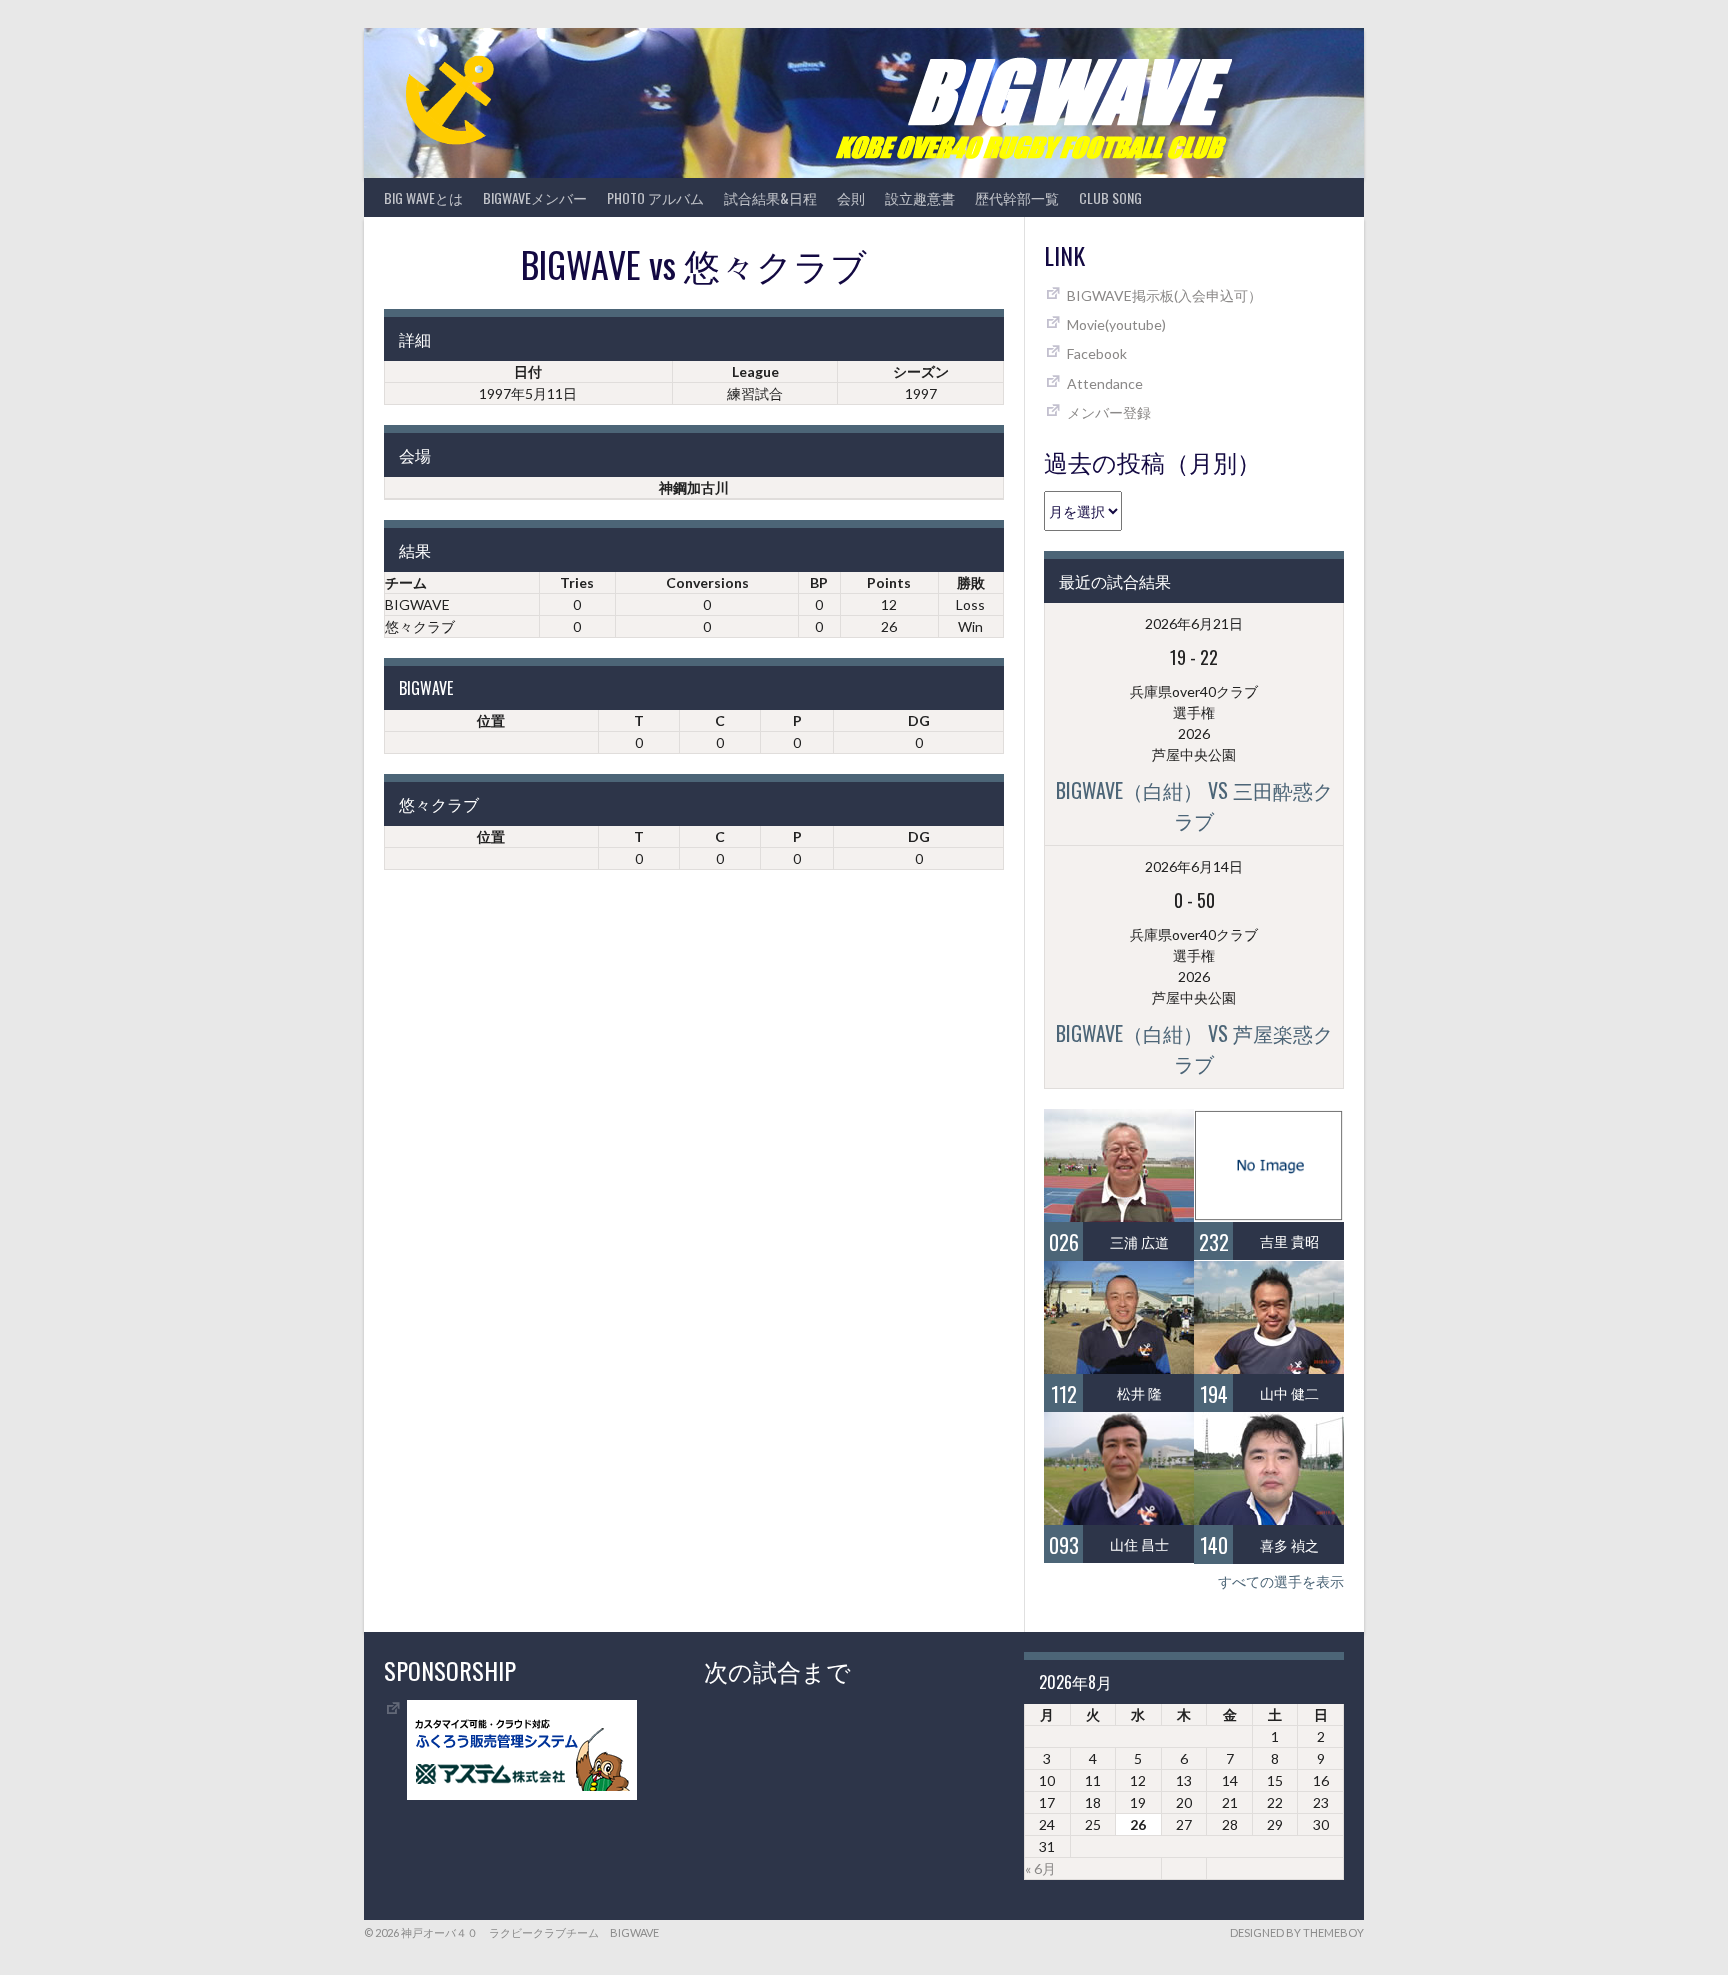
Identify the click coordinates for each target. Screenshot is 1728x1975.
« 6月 (1040, 1868)
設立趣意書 (920, 197)
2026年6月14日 (1194, 866)
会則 (851, 197)
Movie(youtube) (1116, 324)
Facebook (1097, 353)
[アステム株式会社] (522, 1794)
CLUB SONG (1110, 197)
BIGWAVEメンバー (535, 197)
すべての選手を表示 (1281, 1581)
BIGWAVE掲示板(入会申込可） (1164, 295)
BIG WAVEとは (423, 197)
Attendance (1105, 383)
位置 (491, 720)
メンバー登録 (1109, 412)
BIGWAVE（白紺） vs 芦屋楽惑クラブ (1194, 1048)
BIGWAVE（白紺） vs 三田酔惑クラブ (1194, 805)
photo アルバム (655, 197)
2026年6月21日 (1194, 623)
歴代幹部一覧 (1017, 197)
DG (919, 720)
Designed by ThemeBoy (1297, 1932)
